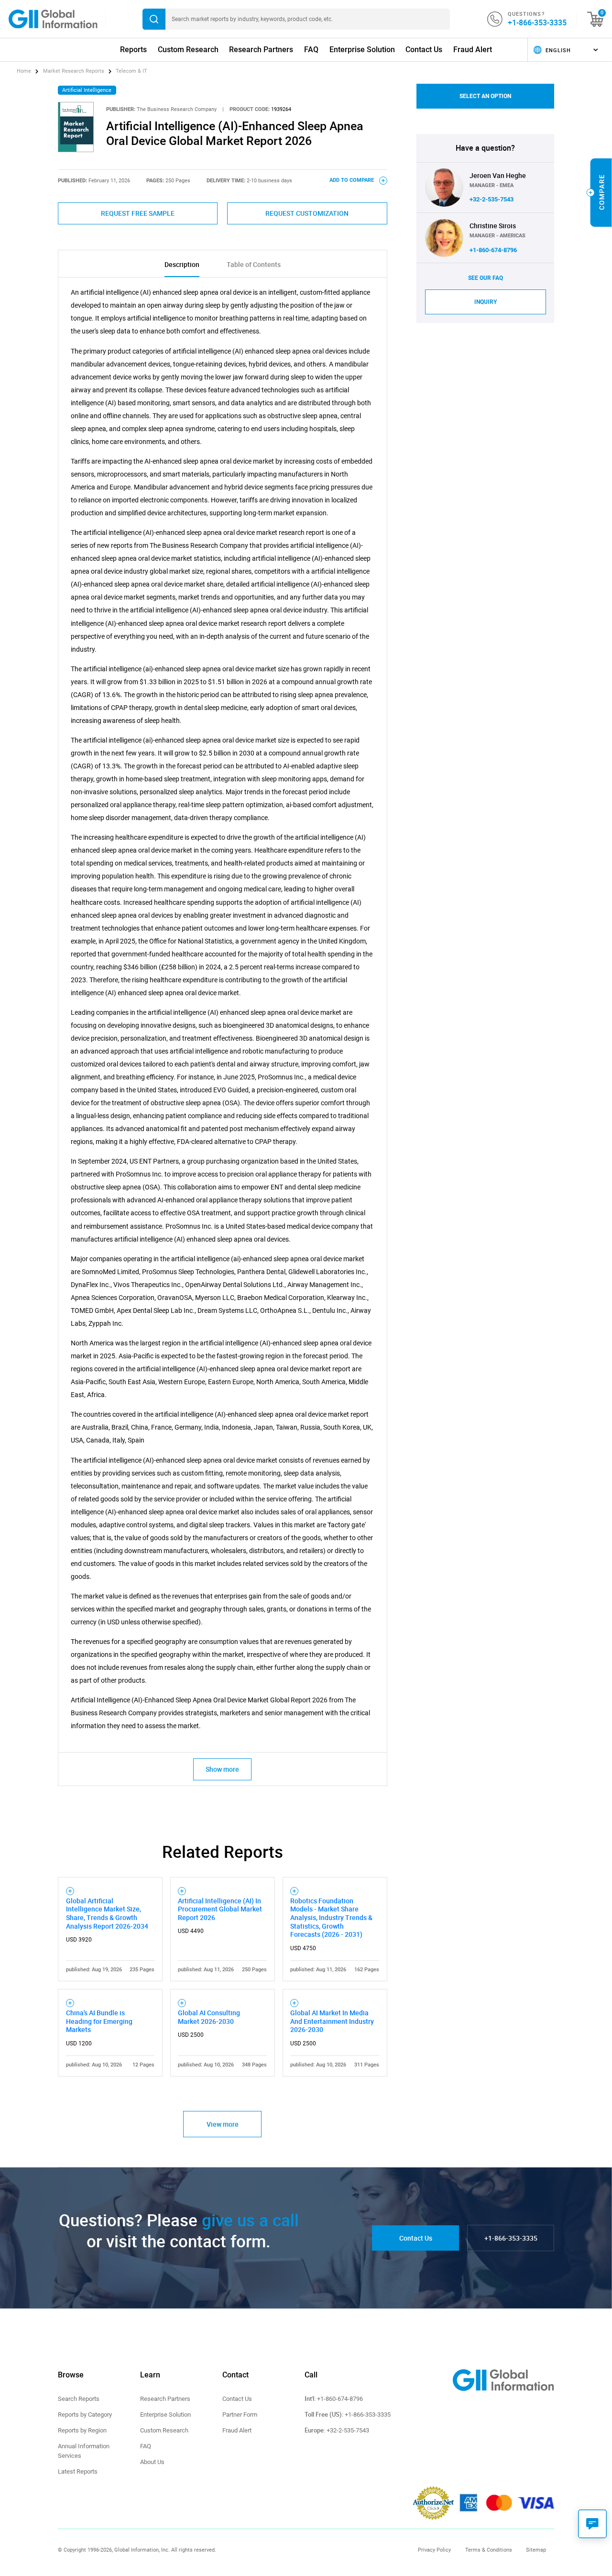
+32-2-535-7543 (492, 199)
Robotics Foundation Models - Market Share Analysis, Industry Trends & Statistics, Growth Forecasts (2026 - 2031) (331, 1918)
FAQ (311, 50)
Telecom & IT (131, 71)
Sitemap (536, 2550)
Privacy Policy (434, 2550)
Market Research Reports (74, 71)
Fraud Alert (473, 50)
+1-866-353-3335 (537, 22)
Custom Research (188, 50)
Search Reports (79, 2399)
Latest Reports (78, 2471)
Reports (133, 50)
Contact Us (424, 50)
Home (25, 71)
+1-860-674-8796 (493, 250)
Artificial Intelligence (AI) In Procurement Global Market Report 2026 (220, 1909)
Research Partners (261, 50)
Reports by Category (85, 2415)
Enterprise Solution (362, 50)
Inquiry (486, 302)
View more (223, 2124)
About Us (152, 2462)
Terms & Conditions (489, 2550)
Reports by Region (82, 2430)
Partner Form (240, 2415)
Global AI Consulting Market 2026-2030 (209, 2017)
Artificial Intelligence (87, 90)
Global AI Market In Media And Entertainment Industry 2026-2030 (332, 2021)
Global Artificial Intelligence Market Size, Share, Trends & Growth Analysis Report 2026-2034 (107, 1913)
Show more (222, 1769)
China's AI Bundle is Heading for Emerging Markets (99, 2021)
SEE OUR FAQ (486, 278)
